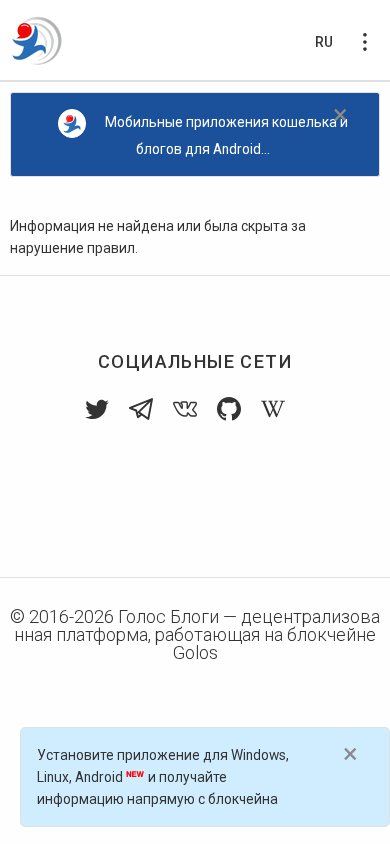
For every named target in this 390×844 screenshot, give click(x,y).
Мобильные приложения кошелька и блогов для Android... (226, 135)
